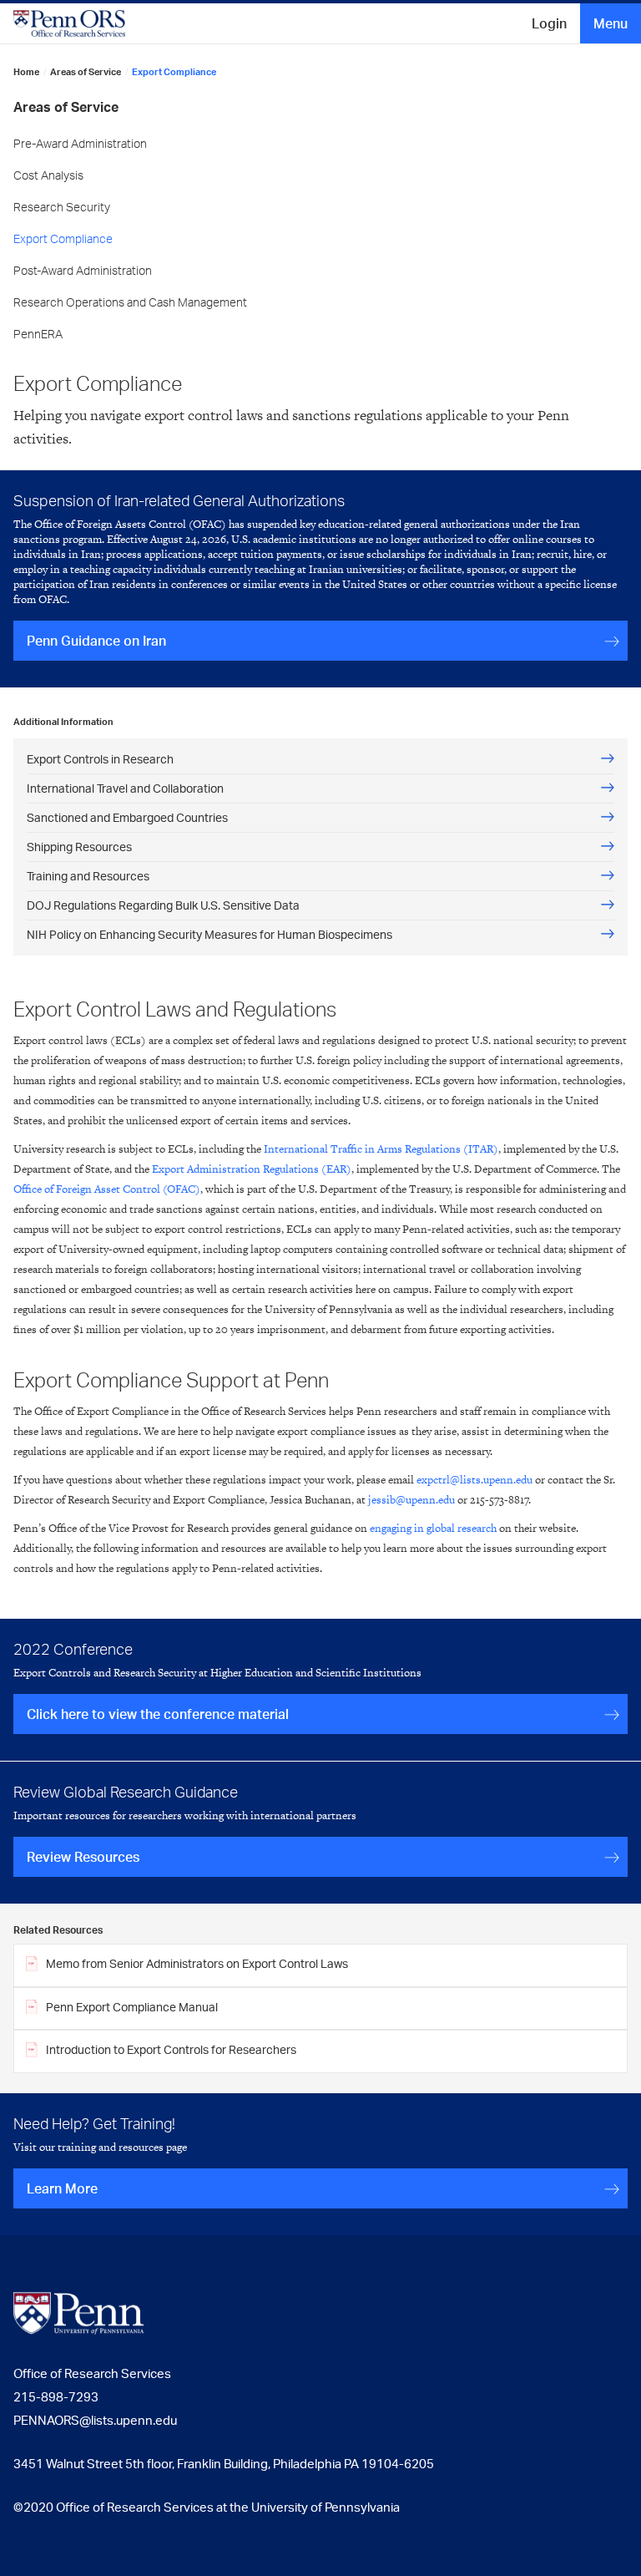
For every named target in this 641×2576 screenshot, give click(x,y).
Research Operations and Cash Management (130, 302)
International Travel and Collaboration (125, 788)
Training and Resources (88, 876)
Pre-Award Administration (80, 143)
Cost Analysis (48, 175)
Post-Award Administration (83, 270)
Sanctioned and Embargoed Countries (127, 817)
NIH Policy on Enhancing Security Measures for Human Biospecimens (209, 934)
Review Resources (83, 1857)
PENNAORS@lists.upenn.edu (95, 2420)
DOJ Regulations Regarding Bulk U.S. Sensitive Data (163, 905)
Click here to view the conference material (158, 1714)
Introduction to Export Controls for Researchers (171, 2049)
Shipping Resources (79, 847)
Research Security (62, 207)
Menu (611, 23)
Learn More (62, 2188)
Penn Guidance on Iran (96, 641)
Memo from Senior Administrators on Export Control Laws (197, 1963)
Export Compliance (63, 238)
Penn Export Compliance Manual (132, 2007)
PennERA (38, 334)
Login (549, 23)
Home (26, 72)
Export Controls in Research (100, 759)
